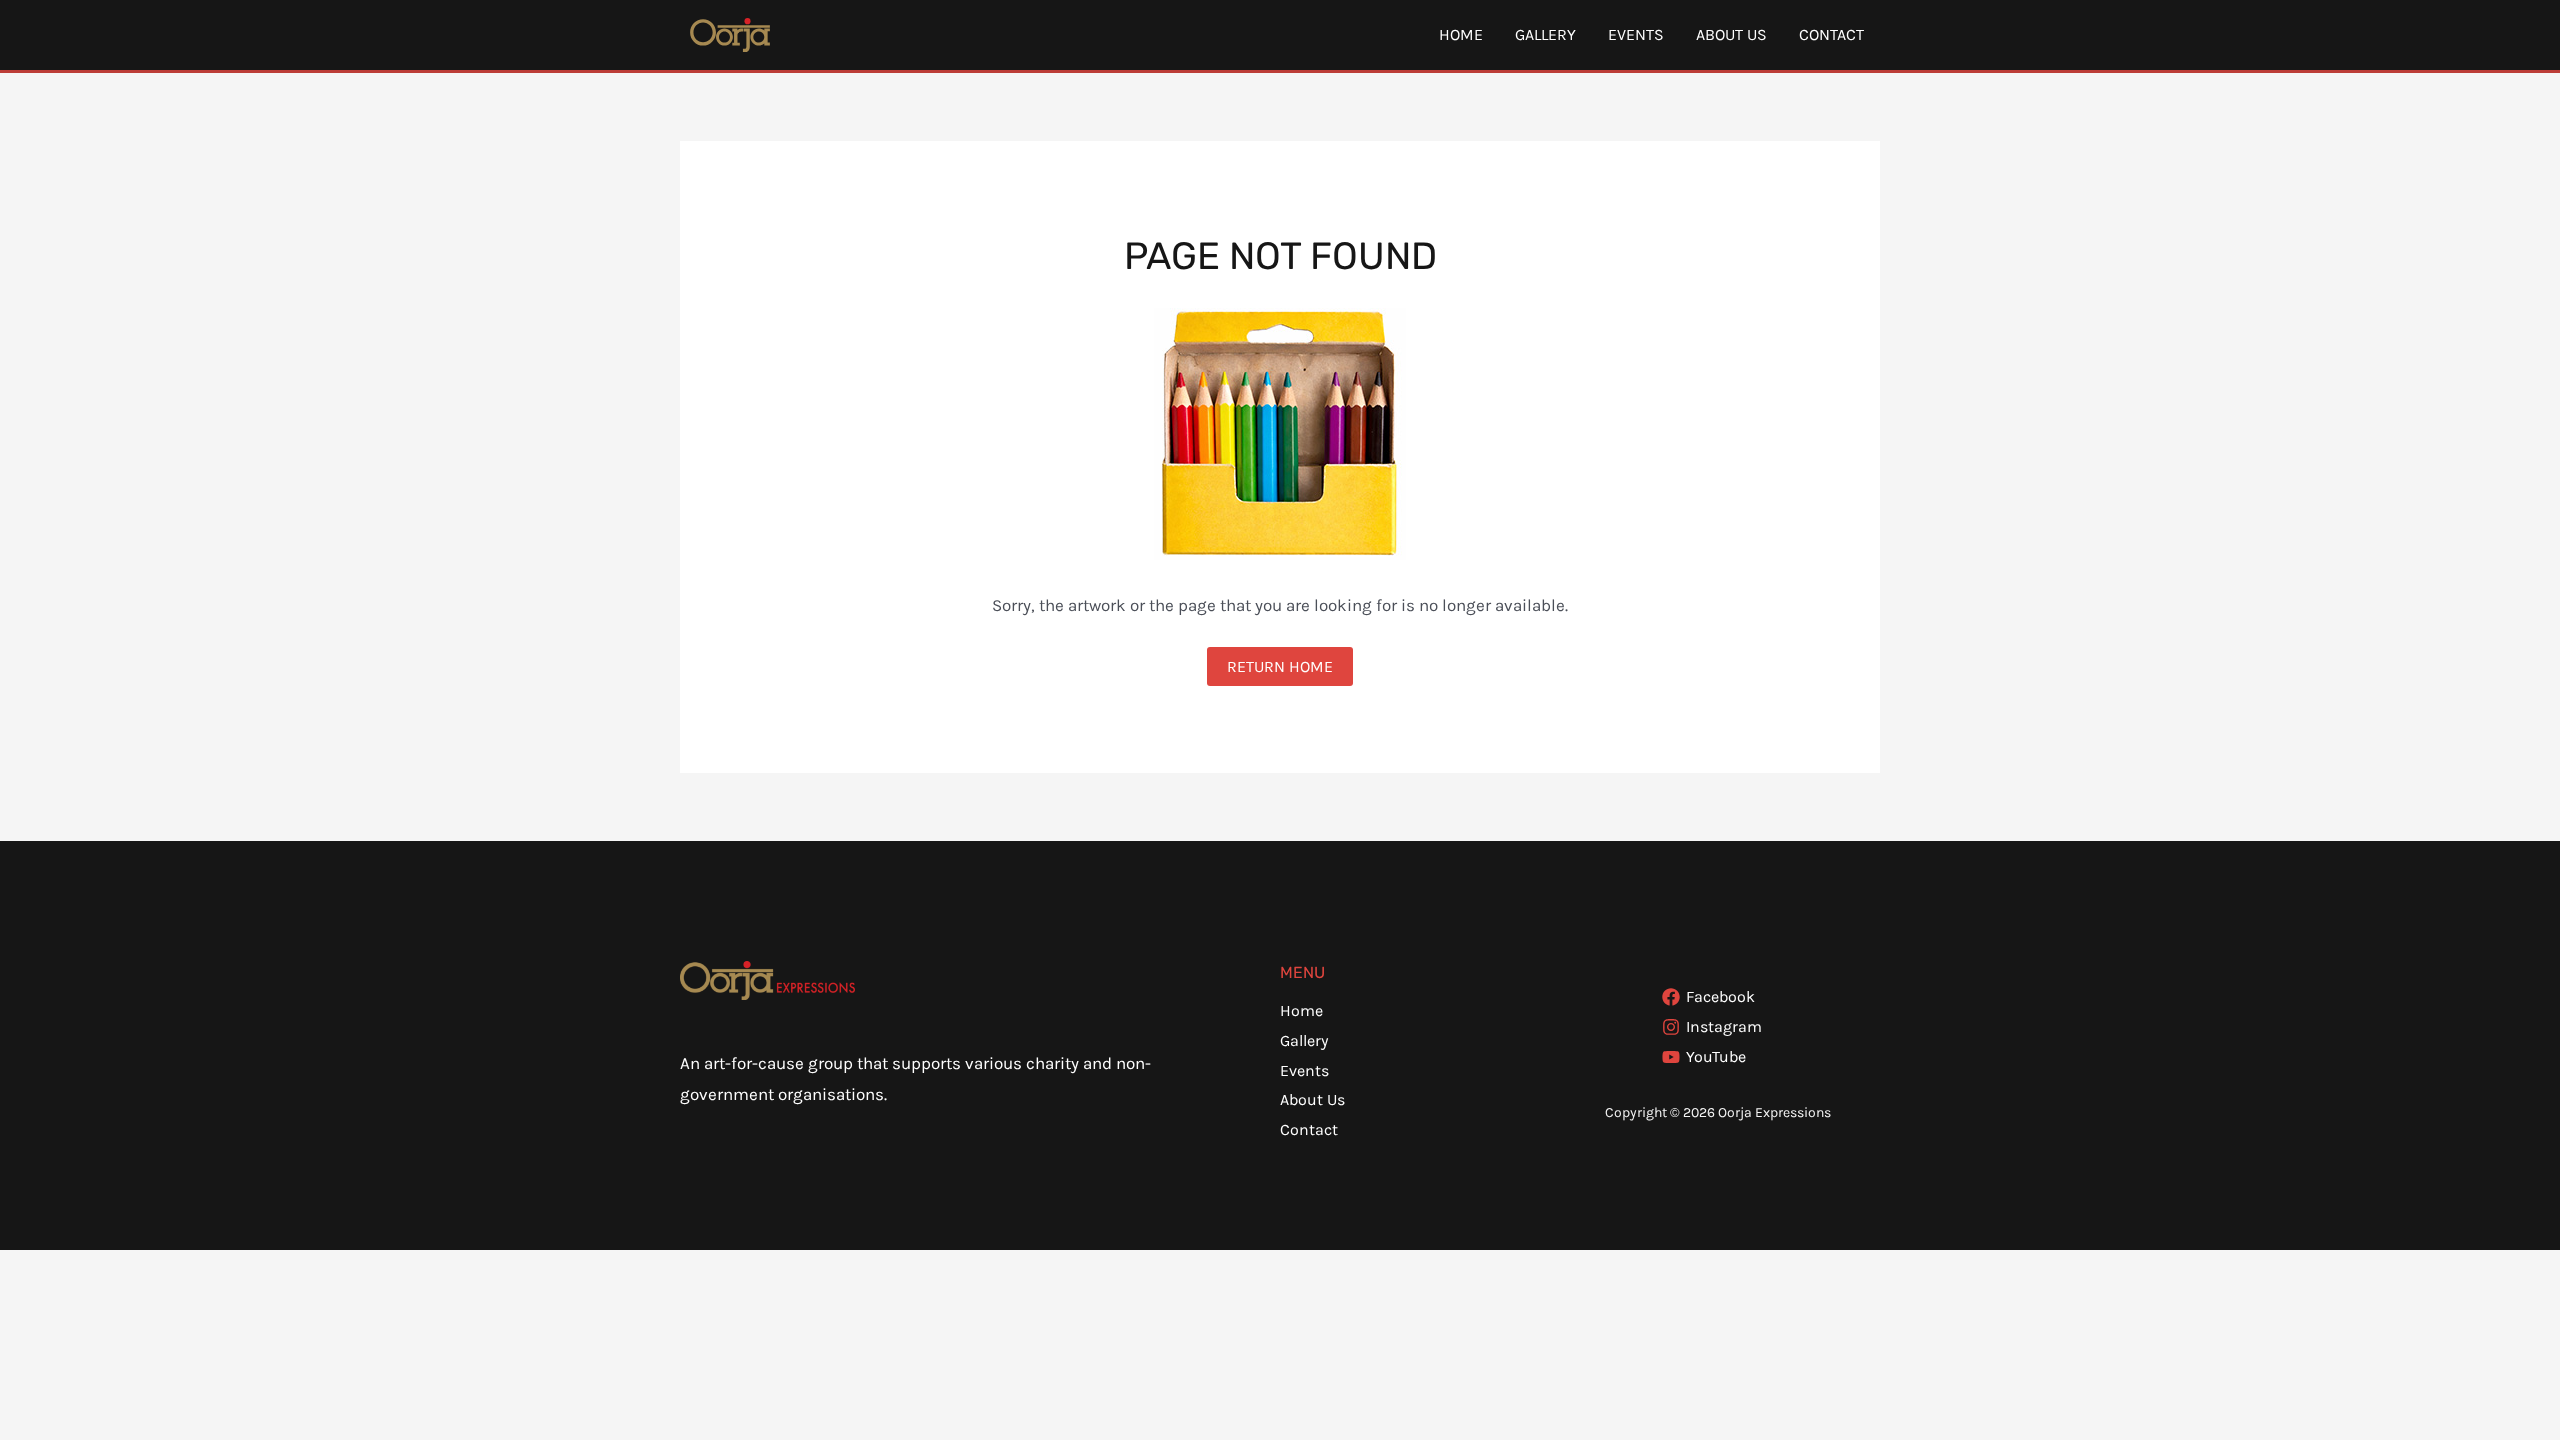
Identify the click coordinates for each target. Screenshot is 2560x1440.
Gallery (1545, 34)
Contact (1831, 34)
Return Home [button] (1280, 666)
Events (1636, 34)
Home (1461, 34)
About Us (1731, 34)
